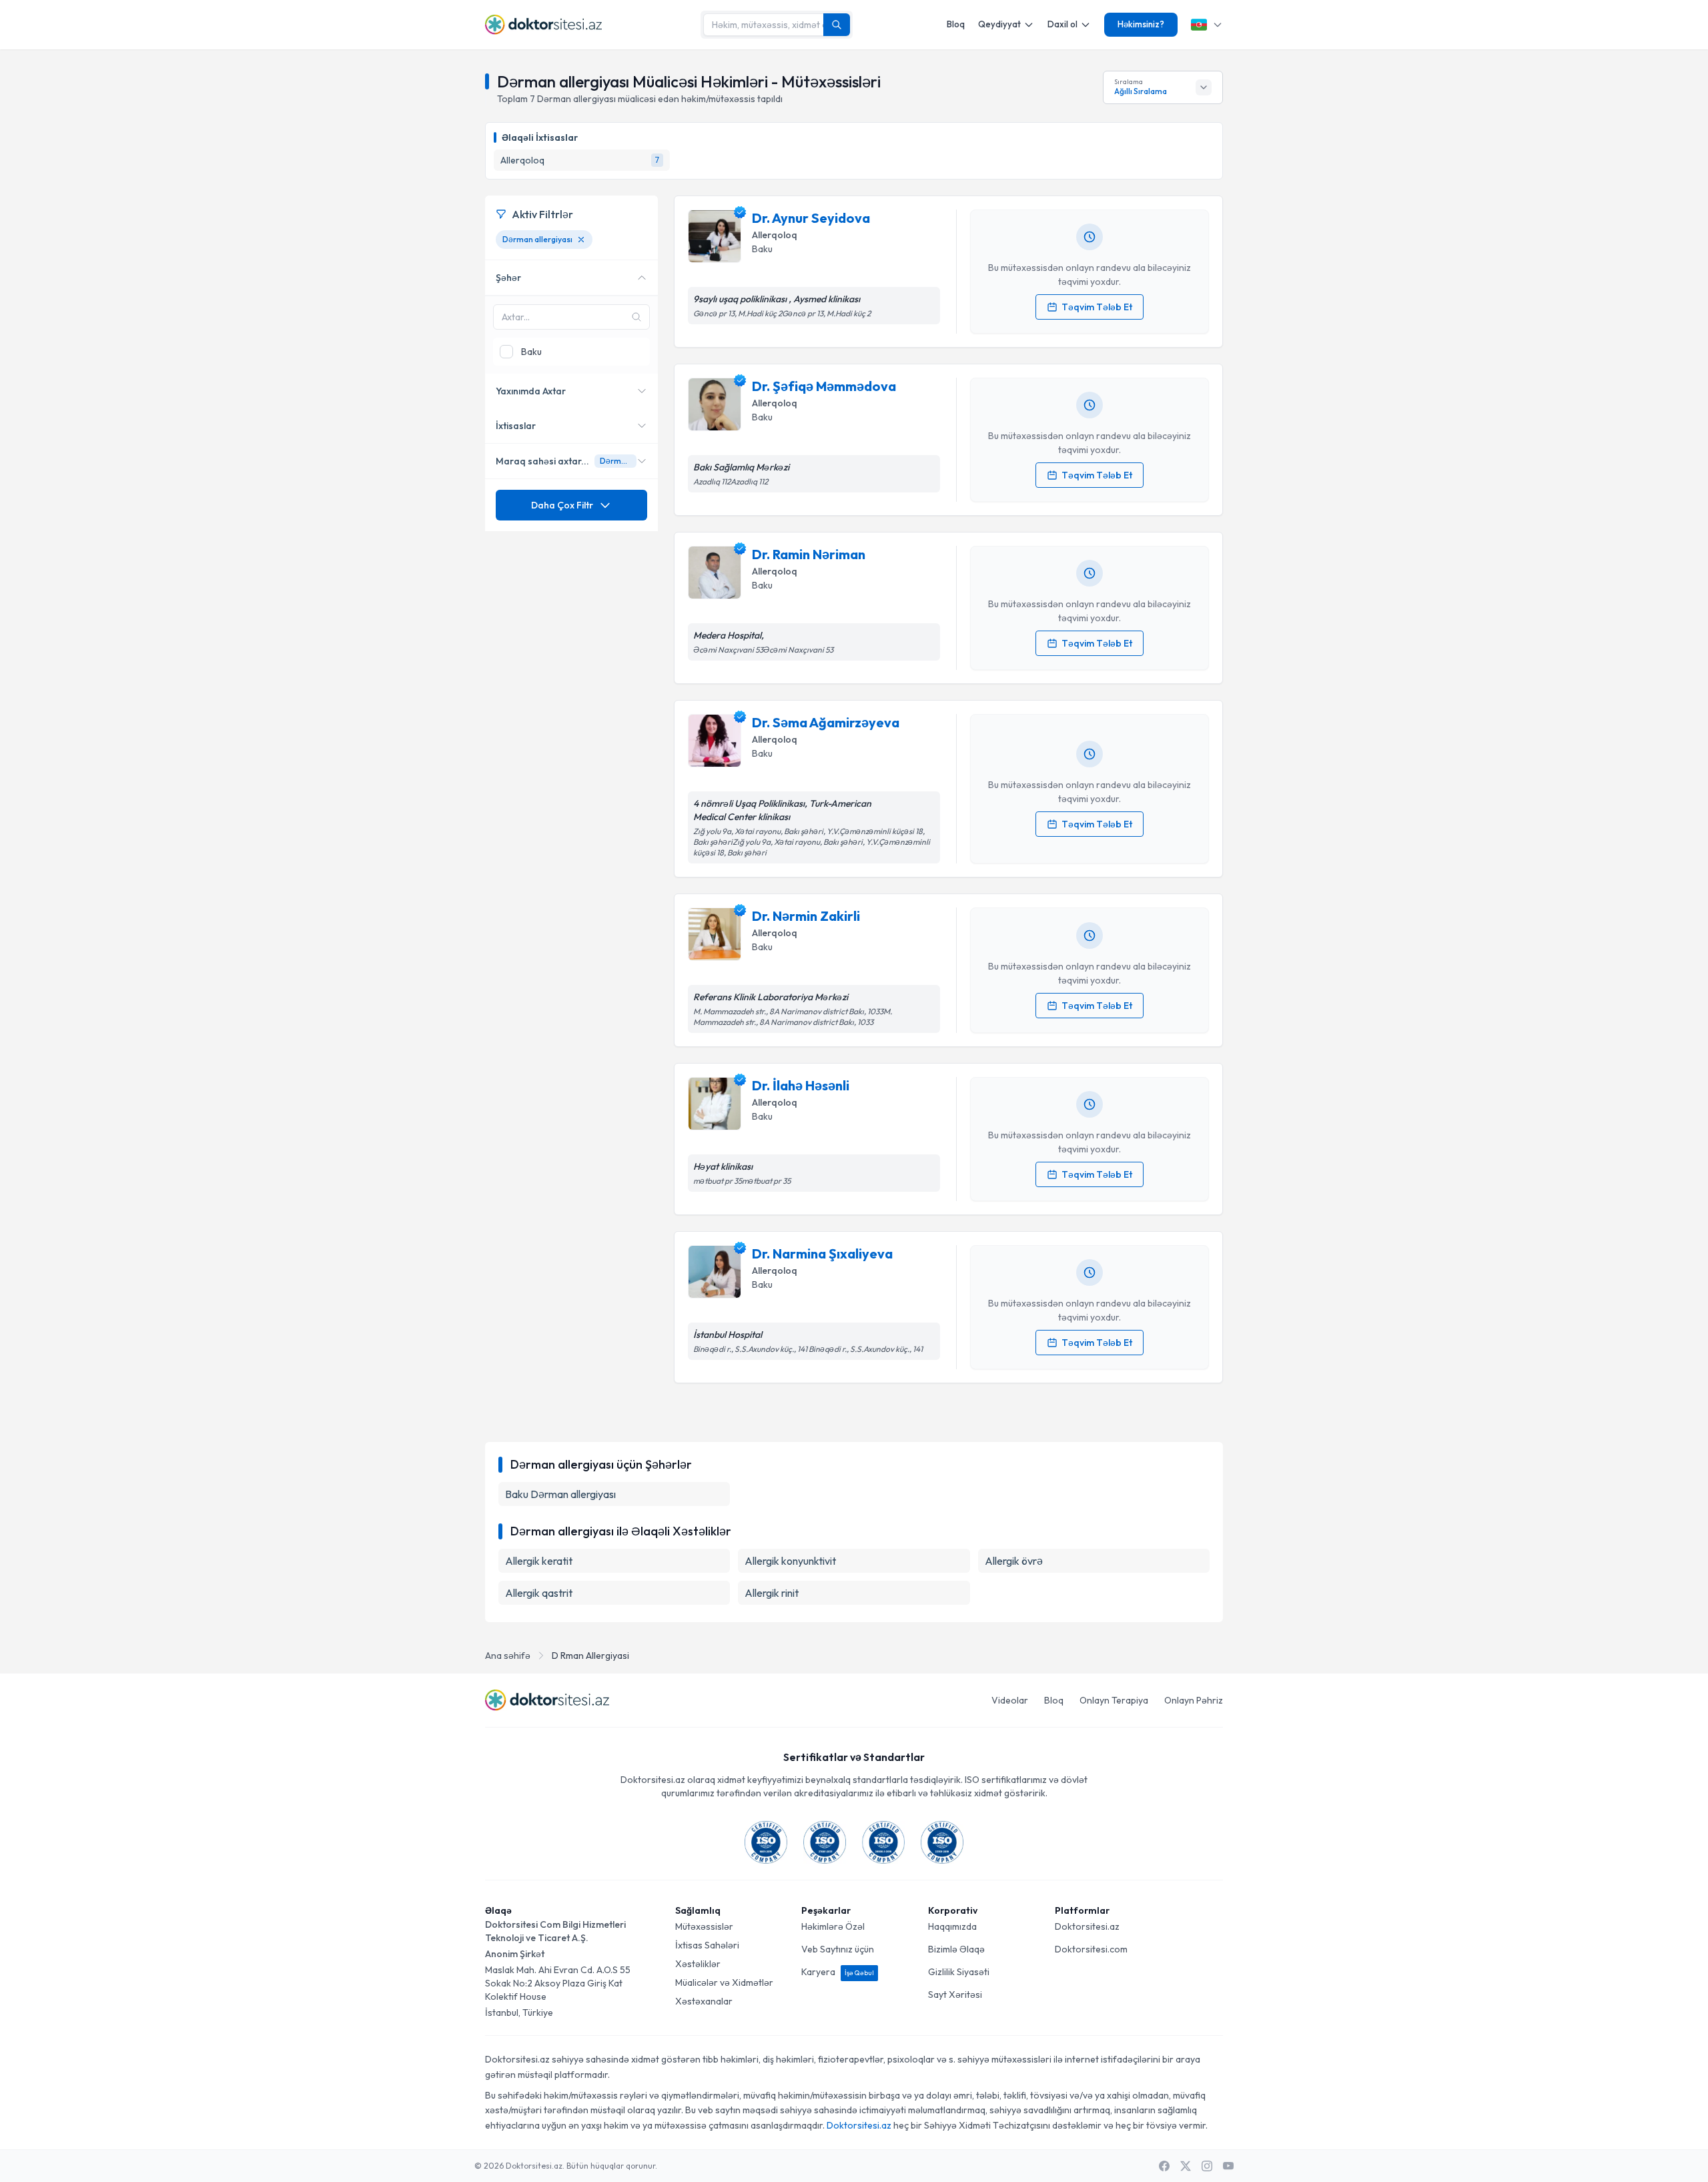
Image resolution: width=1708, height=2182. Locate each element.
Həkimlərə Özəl (833, 1926)
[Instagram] (1207, 2166)
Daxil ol (1062, 24)
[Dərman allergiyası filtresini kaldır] (581, 240)
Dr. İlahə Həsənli (801, 1085)
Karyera (838, 1972)
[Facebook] (1164, 2166)
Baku (762, 249)
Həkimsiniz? (1141, 24)
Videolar (1010, 1700)
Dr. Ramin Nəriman (809, 554)
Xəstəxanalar (704, 2001)
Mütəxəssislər (704, 1926)
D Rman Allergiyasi (590, 1656)
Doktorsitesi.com (1091, 1949)
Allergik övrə (1014, 1561)
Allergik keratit (539, 1561)
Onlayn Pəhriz (1194, 1700)
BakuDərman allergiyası (560, 1494)
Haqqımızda (952, 1926)
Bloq (956, 24)
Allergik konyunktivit (790, 1561)
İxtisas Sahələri (707, 1945)
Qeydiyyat (999, 24)
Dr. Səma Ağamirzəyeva (826, 722)
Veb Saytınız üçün (838, 1949)
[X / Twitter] (1186, 2166)
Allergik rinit (772, 1593)
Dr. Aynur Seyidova (811, 218)
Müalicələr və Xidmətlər (724, 1982)
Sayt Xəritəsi (955, 1994)
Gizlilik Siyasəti (959, 1972)
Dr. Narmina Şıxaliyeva (822, 1253)
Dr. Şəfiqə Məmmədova (824, 386)
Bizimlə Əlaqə (956, 1949)
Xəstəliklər (698, 1964)
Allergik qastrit (539, 1593)
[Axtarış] (837, 25)
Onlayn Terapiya (1114, 1700)
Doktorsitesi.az (1087, 1926)
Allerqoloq (775, 235)
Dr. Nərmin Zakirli (806, 916)
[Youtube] (1228, 2166)
